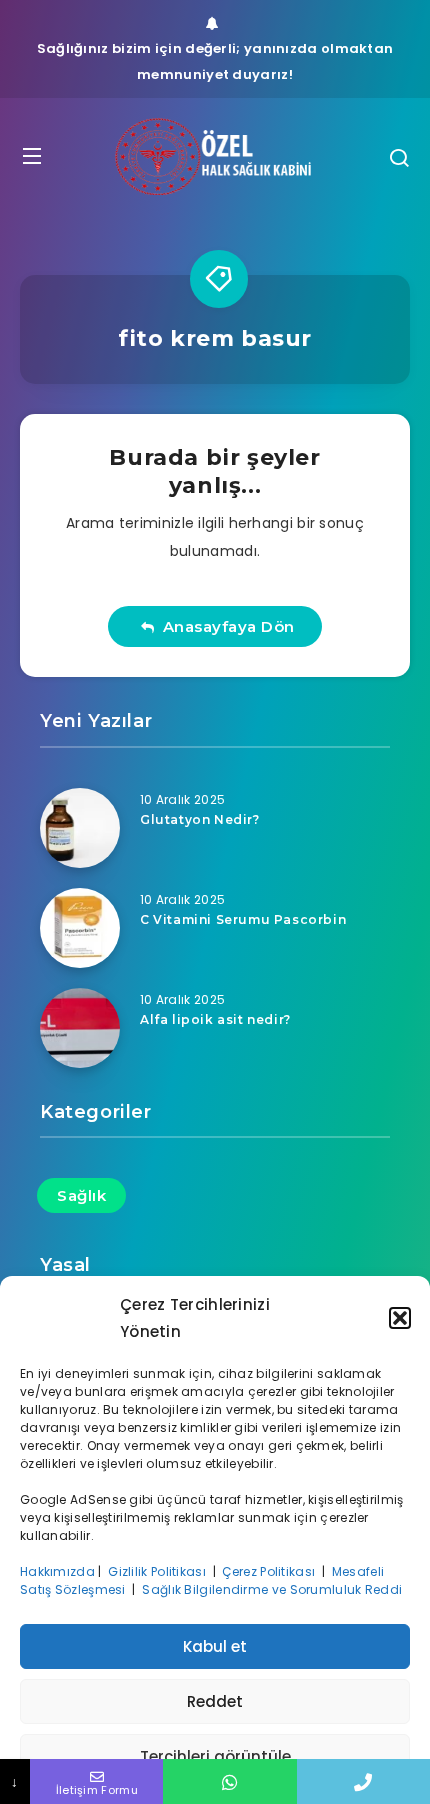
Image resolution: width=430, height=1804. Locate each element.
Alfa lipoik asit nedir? (215, 1019)
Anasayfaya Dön (224, 626)
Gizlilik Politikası (158, 1571)
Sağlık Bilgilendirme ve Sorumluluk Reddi (273, 1589)
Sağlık (81, 1195)
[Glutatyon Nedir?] (80, 828)
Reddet (215, 1701)
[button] (400, 1318)
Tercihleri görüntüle (215, 1756)
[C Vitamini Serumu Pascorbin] (80, 928)
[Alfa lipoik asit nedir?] (80, 1028)
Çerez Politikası (270, 1571)
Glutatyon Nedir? (200, 819)
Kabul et (215, 1646)
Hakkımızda (57, 1571)
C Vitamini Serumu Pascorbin (243, 919)
